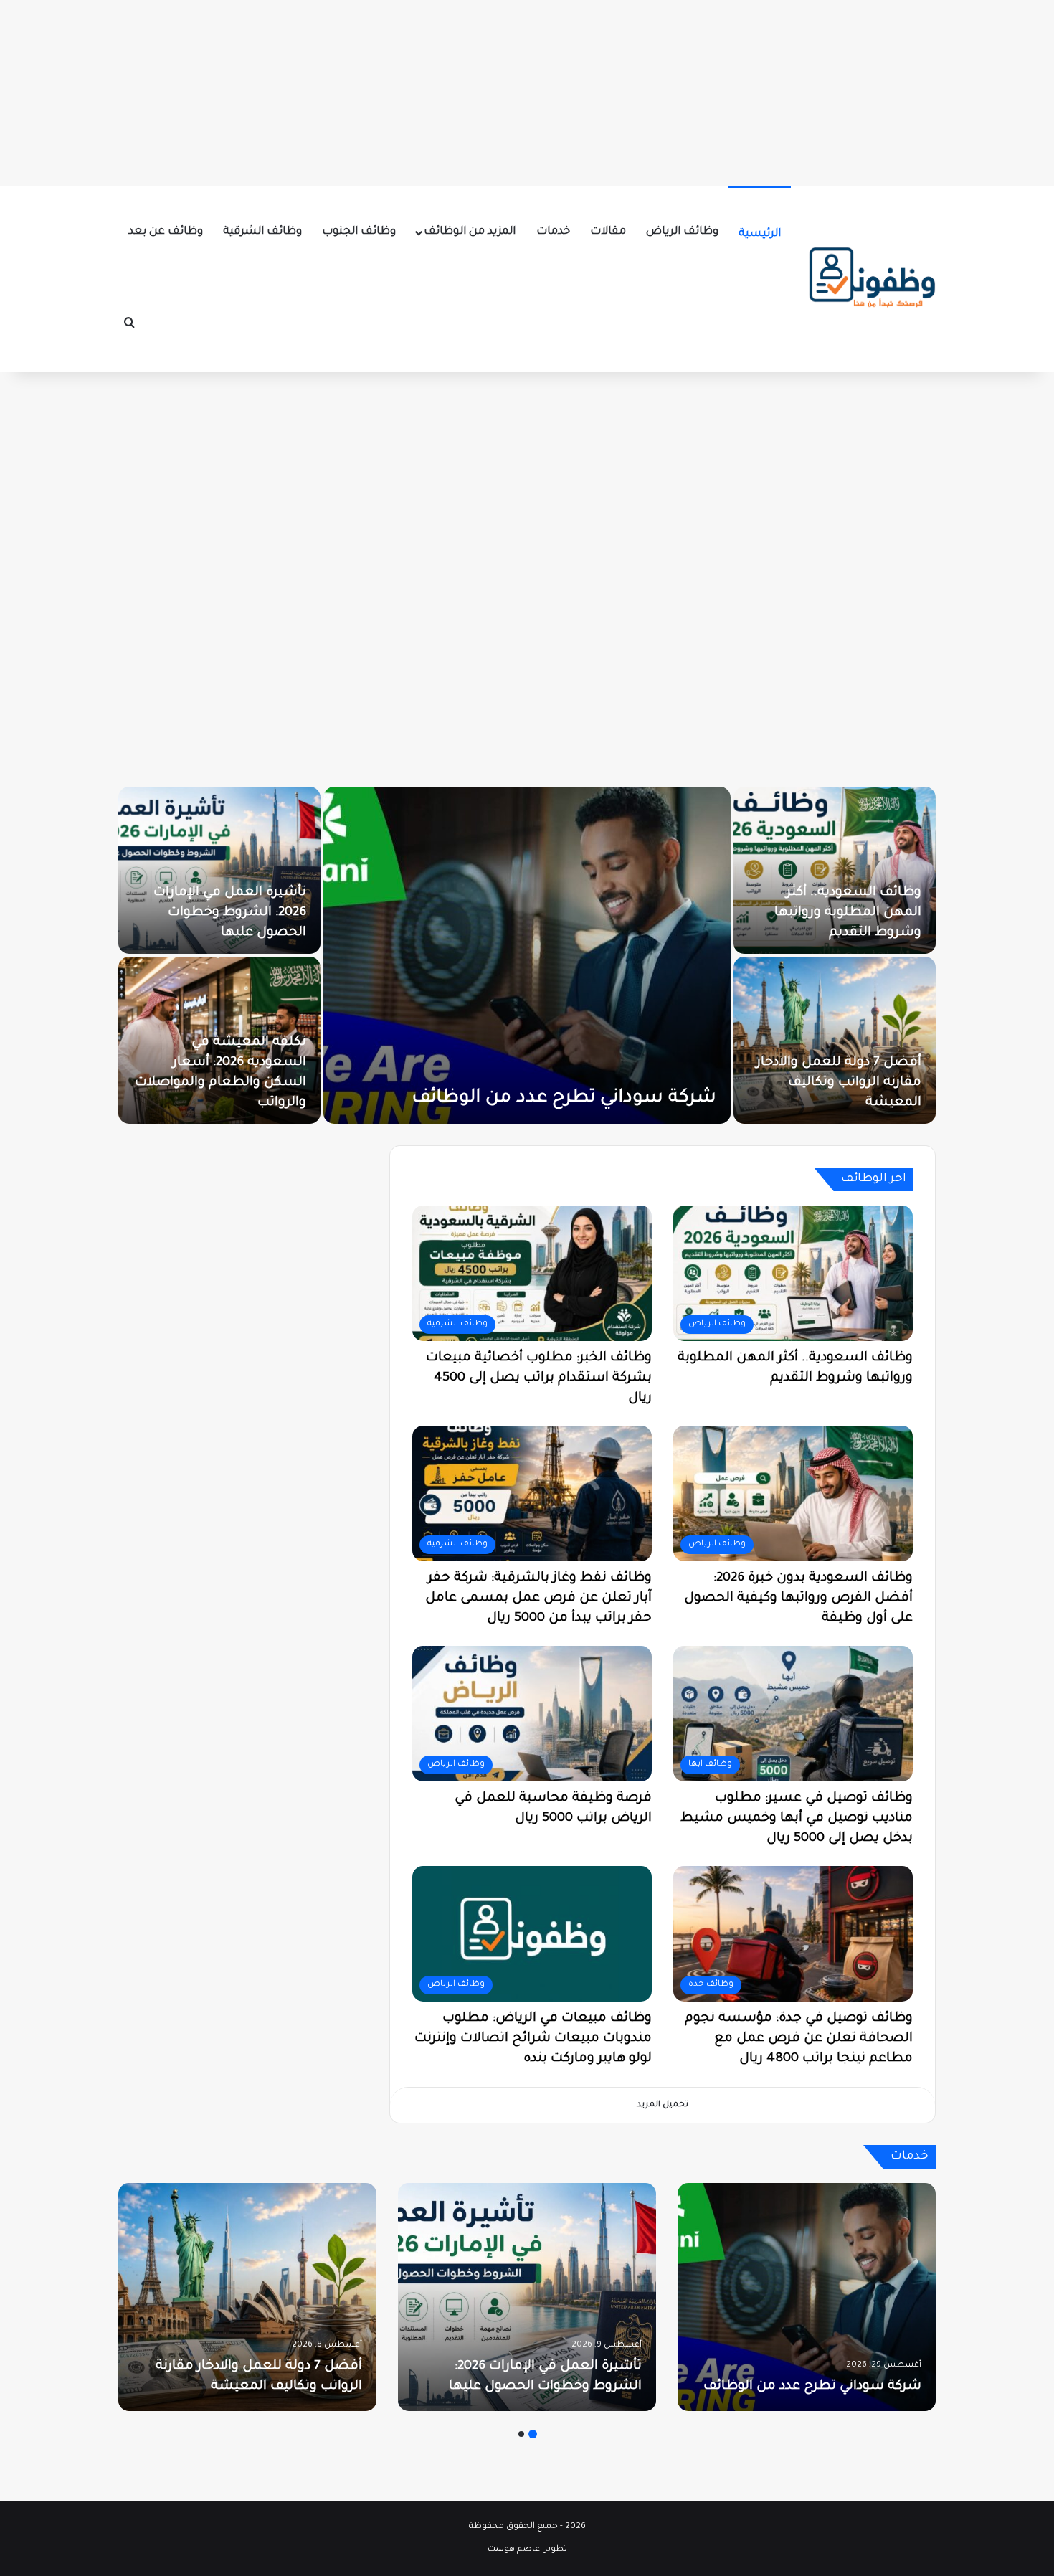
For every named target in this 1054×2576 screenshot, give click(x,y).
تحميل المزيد (663, 2105)
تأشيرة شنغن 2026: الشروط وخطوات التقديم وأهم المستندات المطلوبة (832, 913)
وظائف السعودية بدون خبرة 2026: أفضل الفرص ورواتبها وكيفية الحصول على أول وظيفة (798, 1599)
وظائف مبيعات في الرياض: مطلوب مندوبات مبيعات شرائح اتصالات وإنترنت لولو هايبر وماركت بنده (533, 2039)
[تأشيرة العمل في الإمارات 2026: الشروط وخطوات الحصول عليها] (527, 2297)
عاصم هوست (514, 2550)
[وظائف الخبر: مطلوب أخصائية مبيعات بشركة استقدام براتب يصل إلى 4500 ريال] (523, 955)
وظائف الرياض (682, 232)
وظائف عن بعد (166, 232)
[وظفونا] (871, 279)
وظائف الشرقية (262, 232)
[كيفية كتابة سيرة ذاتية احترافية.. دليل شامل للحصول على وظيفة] (830, 1040)
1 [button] (533, 2434)
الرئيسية (760, 234)
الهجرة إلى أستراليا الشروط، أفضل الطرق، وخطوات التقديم (219, 913)
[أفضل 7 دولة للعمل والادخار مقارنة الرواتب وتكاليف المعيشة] (247, 2297)
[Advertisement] (527, 90)
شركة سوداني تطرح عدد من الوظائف (811, 2387)
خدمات (553, 232)
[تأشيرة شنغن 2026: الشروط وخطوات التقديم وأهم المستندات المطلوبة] (830, 870)
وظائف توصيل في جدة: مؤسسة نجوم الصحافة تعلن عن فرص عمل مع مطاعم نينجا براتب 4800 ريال (799, 2039)
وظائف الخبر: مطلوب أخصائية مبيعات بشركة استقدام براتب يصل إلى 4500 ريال (539, 1378)
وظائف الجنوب (359, 232)
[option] (523, 955)
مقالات (608, 232)
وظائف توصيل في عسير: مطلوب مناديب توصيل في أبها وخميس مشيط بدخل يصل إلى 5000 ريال (797, 1819)
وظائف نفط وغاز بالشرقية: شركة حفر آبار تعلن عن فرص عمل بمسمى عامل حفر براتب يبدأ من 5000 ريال (538, 1599)
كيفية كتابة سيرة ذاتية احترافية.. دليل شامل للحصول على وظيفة (852, 1083)
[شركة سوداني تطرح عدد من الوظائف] (807, 2297)
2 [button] (521, 2434)
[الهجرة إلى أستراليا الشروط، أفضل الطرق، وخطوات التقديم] (215, 870)
